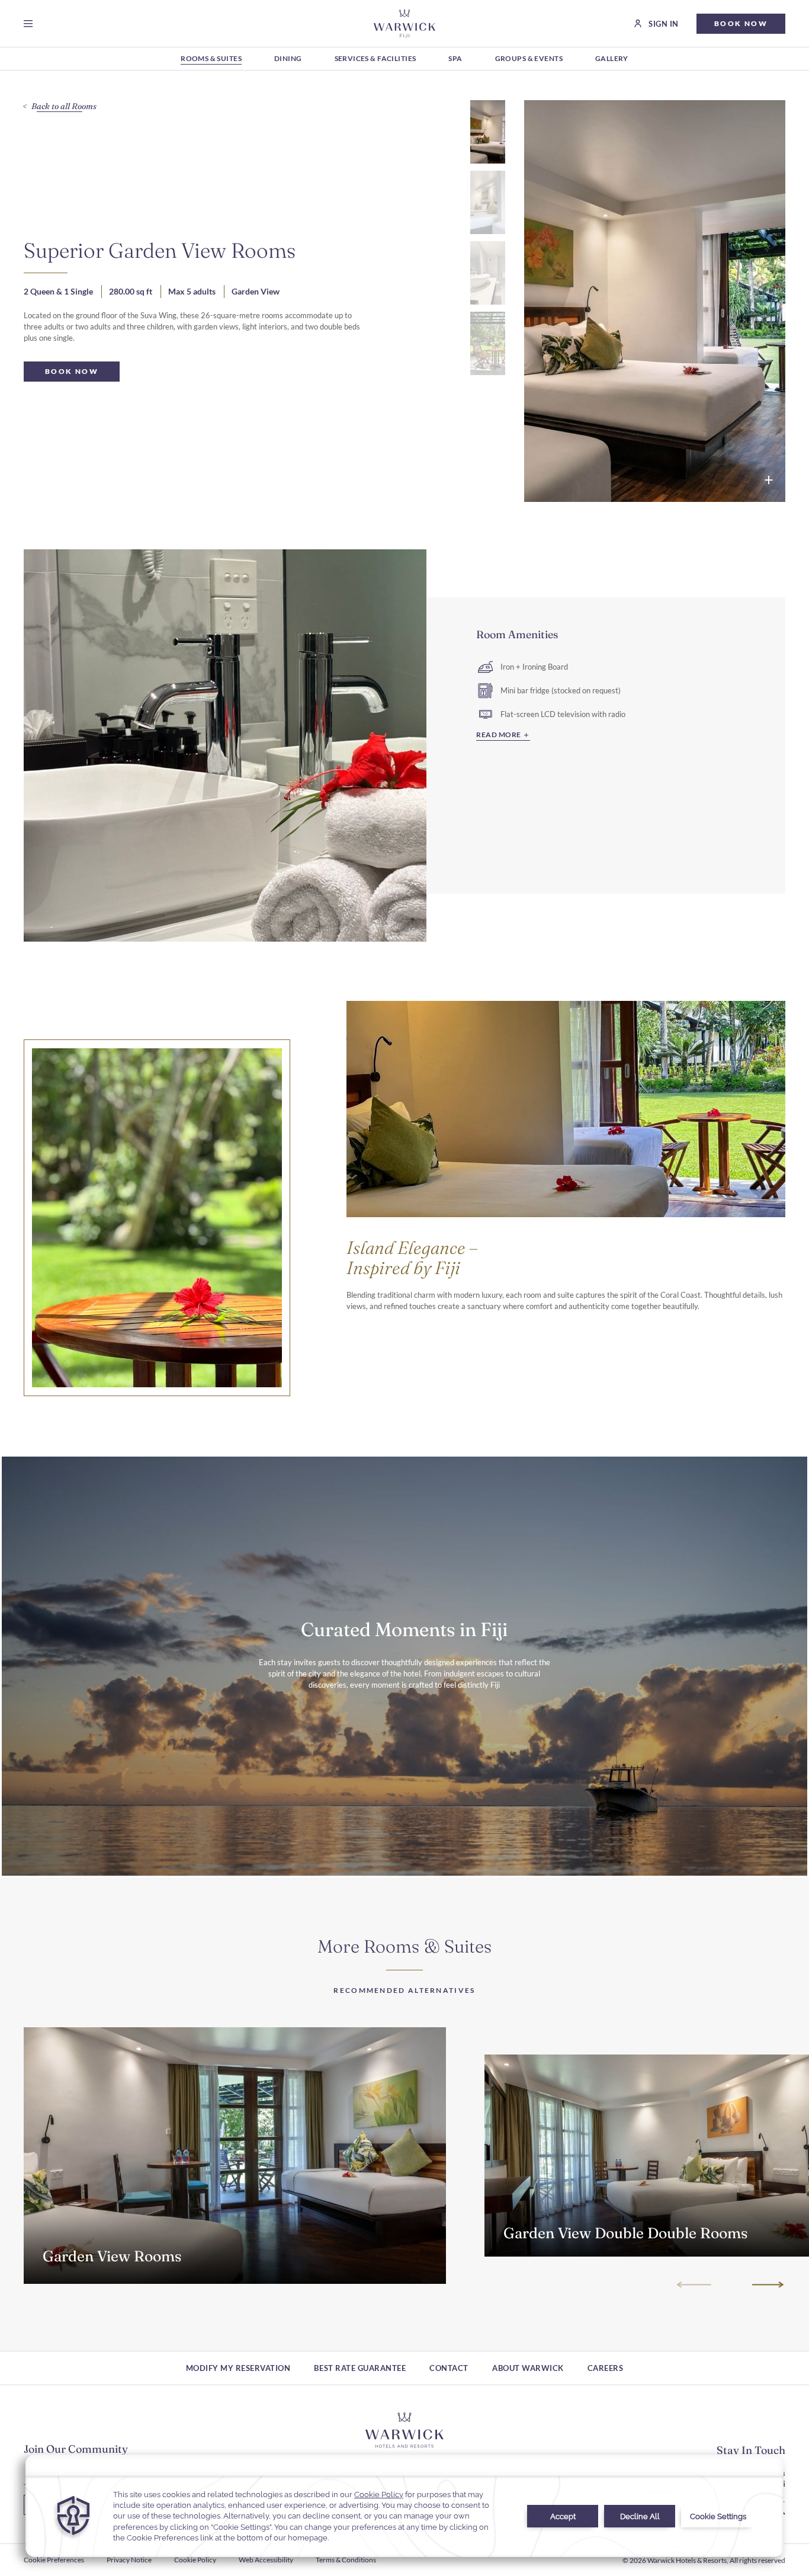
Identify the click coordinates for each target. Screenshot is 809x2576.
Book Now (380, 2258)
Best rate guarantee (360, 2368)
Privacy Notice (129, 2560)
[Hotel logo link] (404, 2430)
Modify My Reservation (238, 2368)
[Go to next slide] (767, 2284)
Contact (449, 2368)
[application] (404, 2506)
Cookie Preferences (54, 2560)
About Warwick (528, 2368)
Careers (606, 2368)
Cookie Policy (195, 2560)
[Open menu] (31, 24)
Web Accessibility (266, 2560)
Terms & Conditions (346, 2560)
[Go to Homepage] (405, 23)
